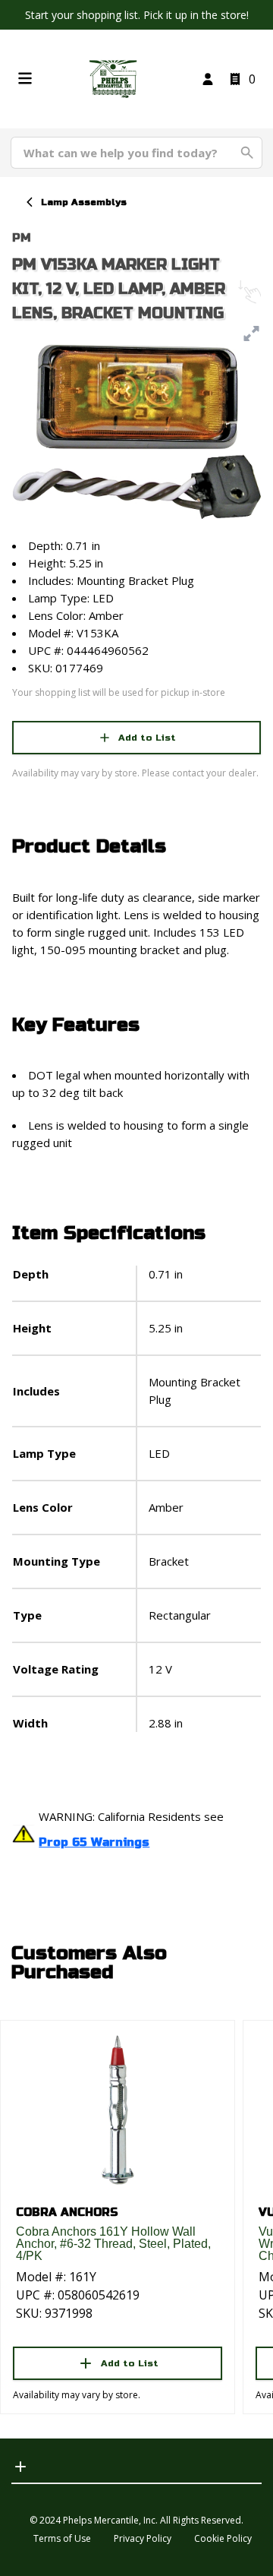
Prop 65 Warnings (94, 1842)
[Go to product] (118, 2109)
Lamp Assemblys (84, 202)
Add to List (147, 738)
